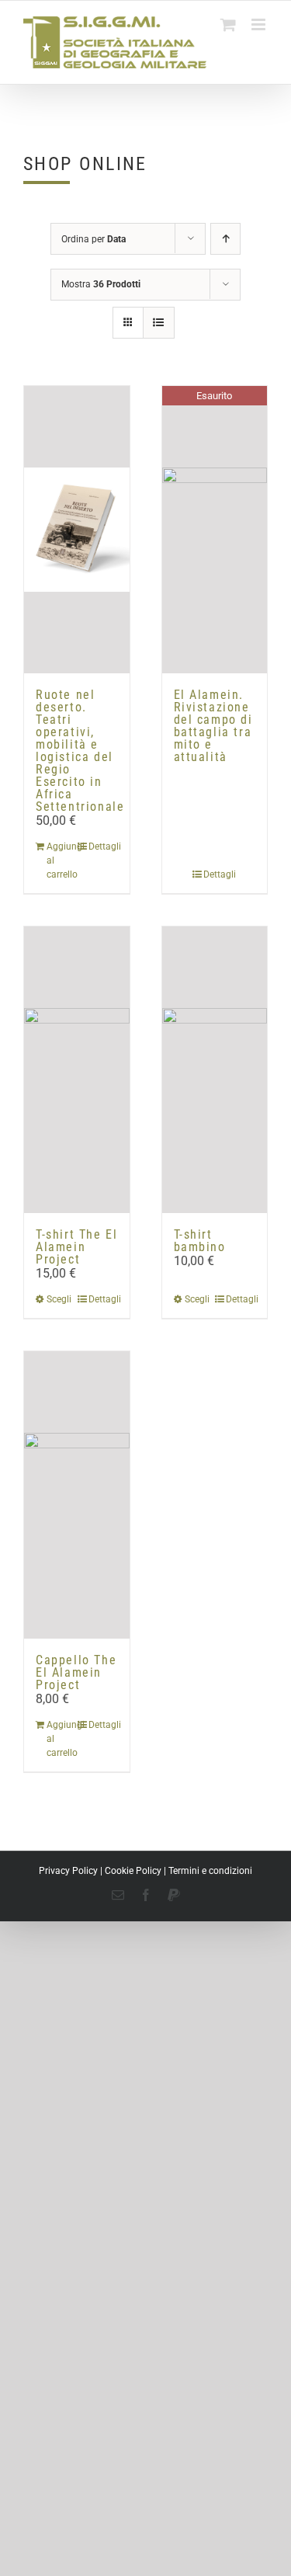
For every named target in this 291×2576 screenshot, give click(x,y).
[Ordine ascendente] (225, 239)
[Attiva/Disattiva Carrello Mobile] (228, 24)
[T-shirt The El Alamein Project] (77, 1070)
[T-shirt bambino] (215, 1070)
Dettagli (103, 846)
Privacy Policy (68, 1871)
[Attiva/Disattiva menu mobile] (260, 24)
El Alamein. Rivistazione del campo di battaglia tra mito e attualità (213, 726)
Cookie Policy (133, 1871)
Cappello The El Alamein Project (76, 1672)
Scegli (59, 1299)
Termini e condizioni (210, 1871)
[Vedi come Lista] (159, 323)
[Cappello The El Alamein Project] (77, 1495)
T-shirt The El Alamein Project (76, 1247)
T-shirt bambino (200, 1241)
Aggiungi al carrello (61, 860)
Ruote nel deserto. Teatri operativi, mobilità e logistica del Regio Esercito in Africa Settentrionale (80, 751)
